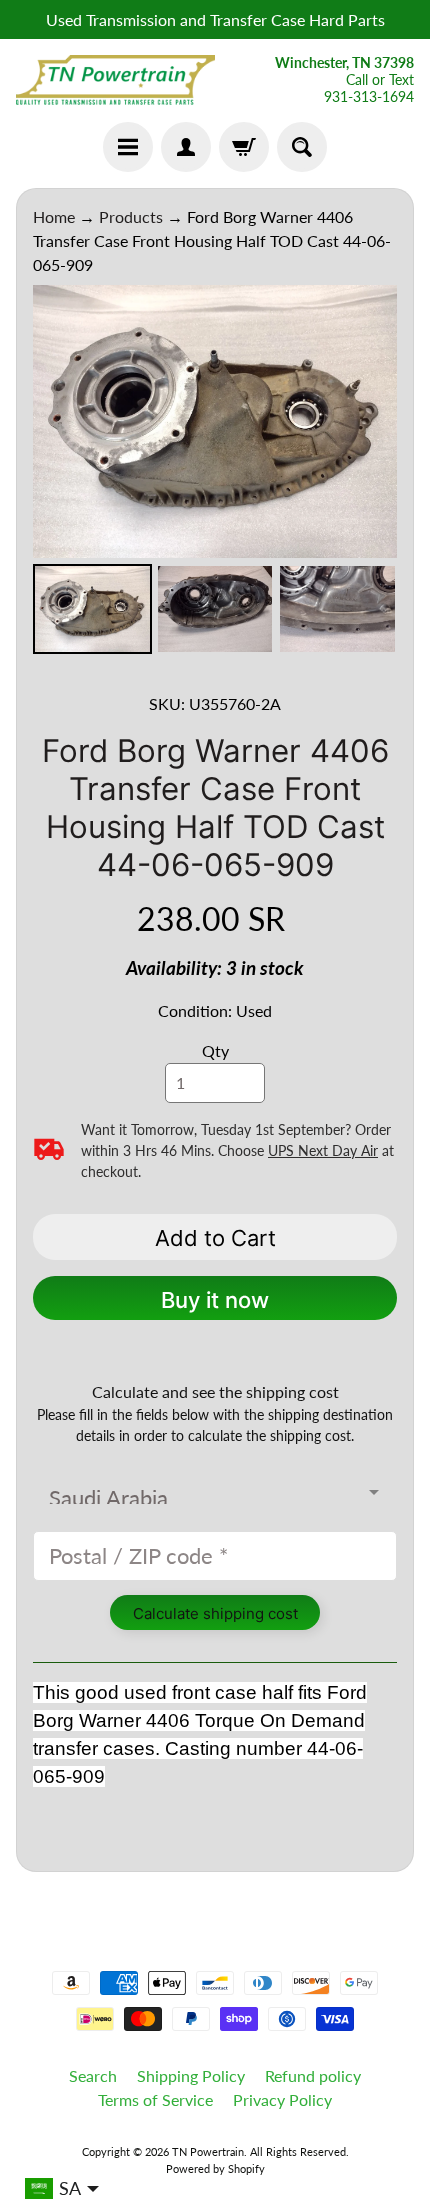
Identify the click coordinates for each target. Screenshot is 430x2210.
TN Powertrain (208, 2151)
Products (131, 216)
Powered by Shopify (215, 2168)
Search (93, 2075)
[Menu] (128, 147)
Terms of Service (155, 2099)
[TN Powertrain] (115, 80)
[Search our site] (302, 147)
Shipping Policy (191, 2075)
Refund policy (313, 2075)
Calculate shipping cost (215, 1613)
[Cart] (244, 147)
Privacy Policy (282, 2099)
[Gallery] (215, 472)
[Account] (186, 147)
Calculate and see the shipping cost (215, 1391)
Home (54, 216)
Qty (215, 1050)
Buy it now (215, 1300)
